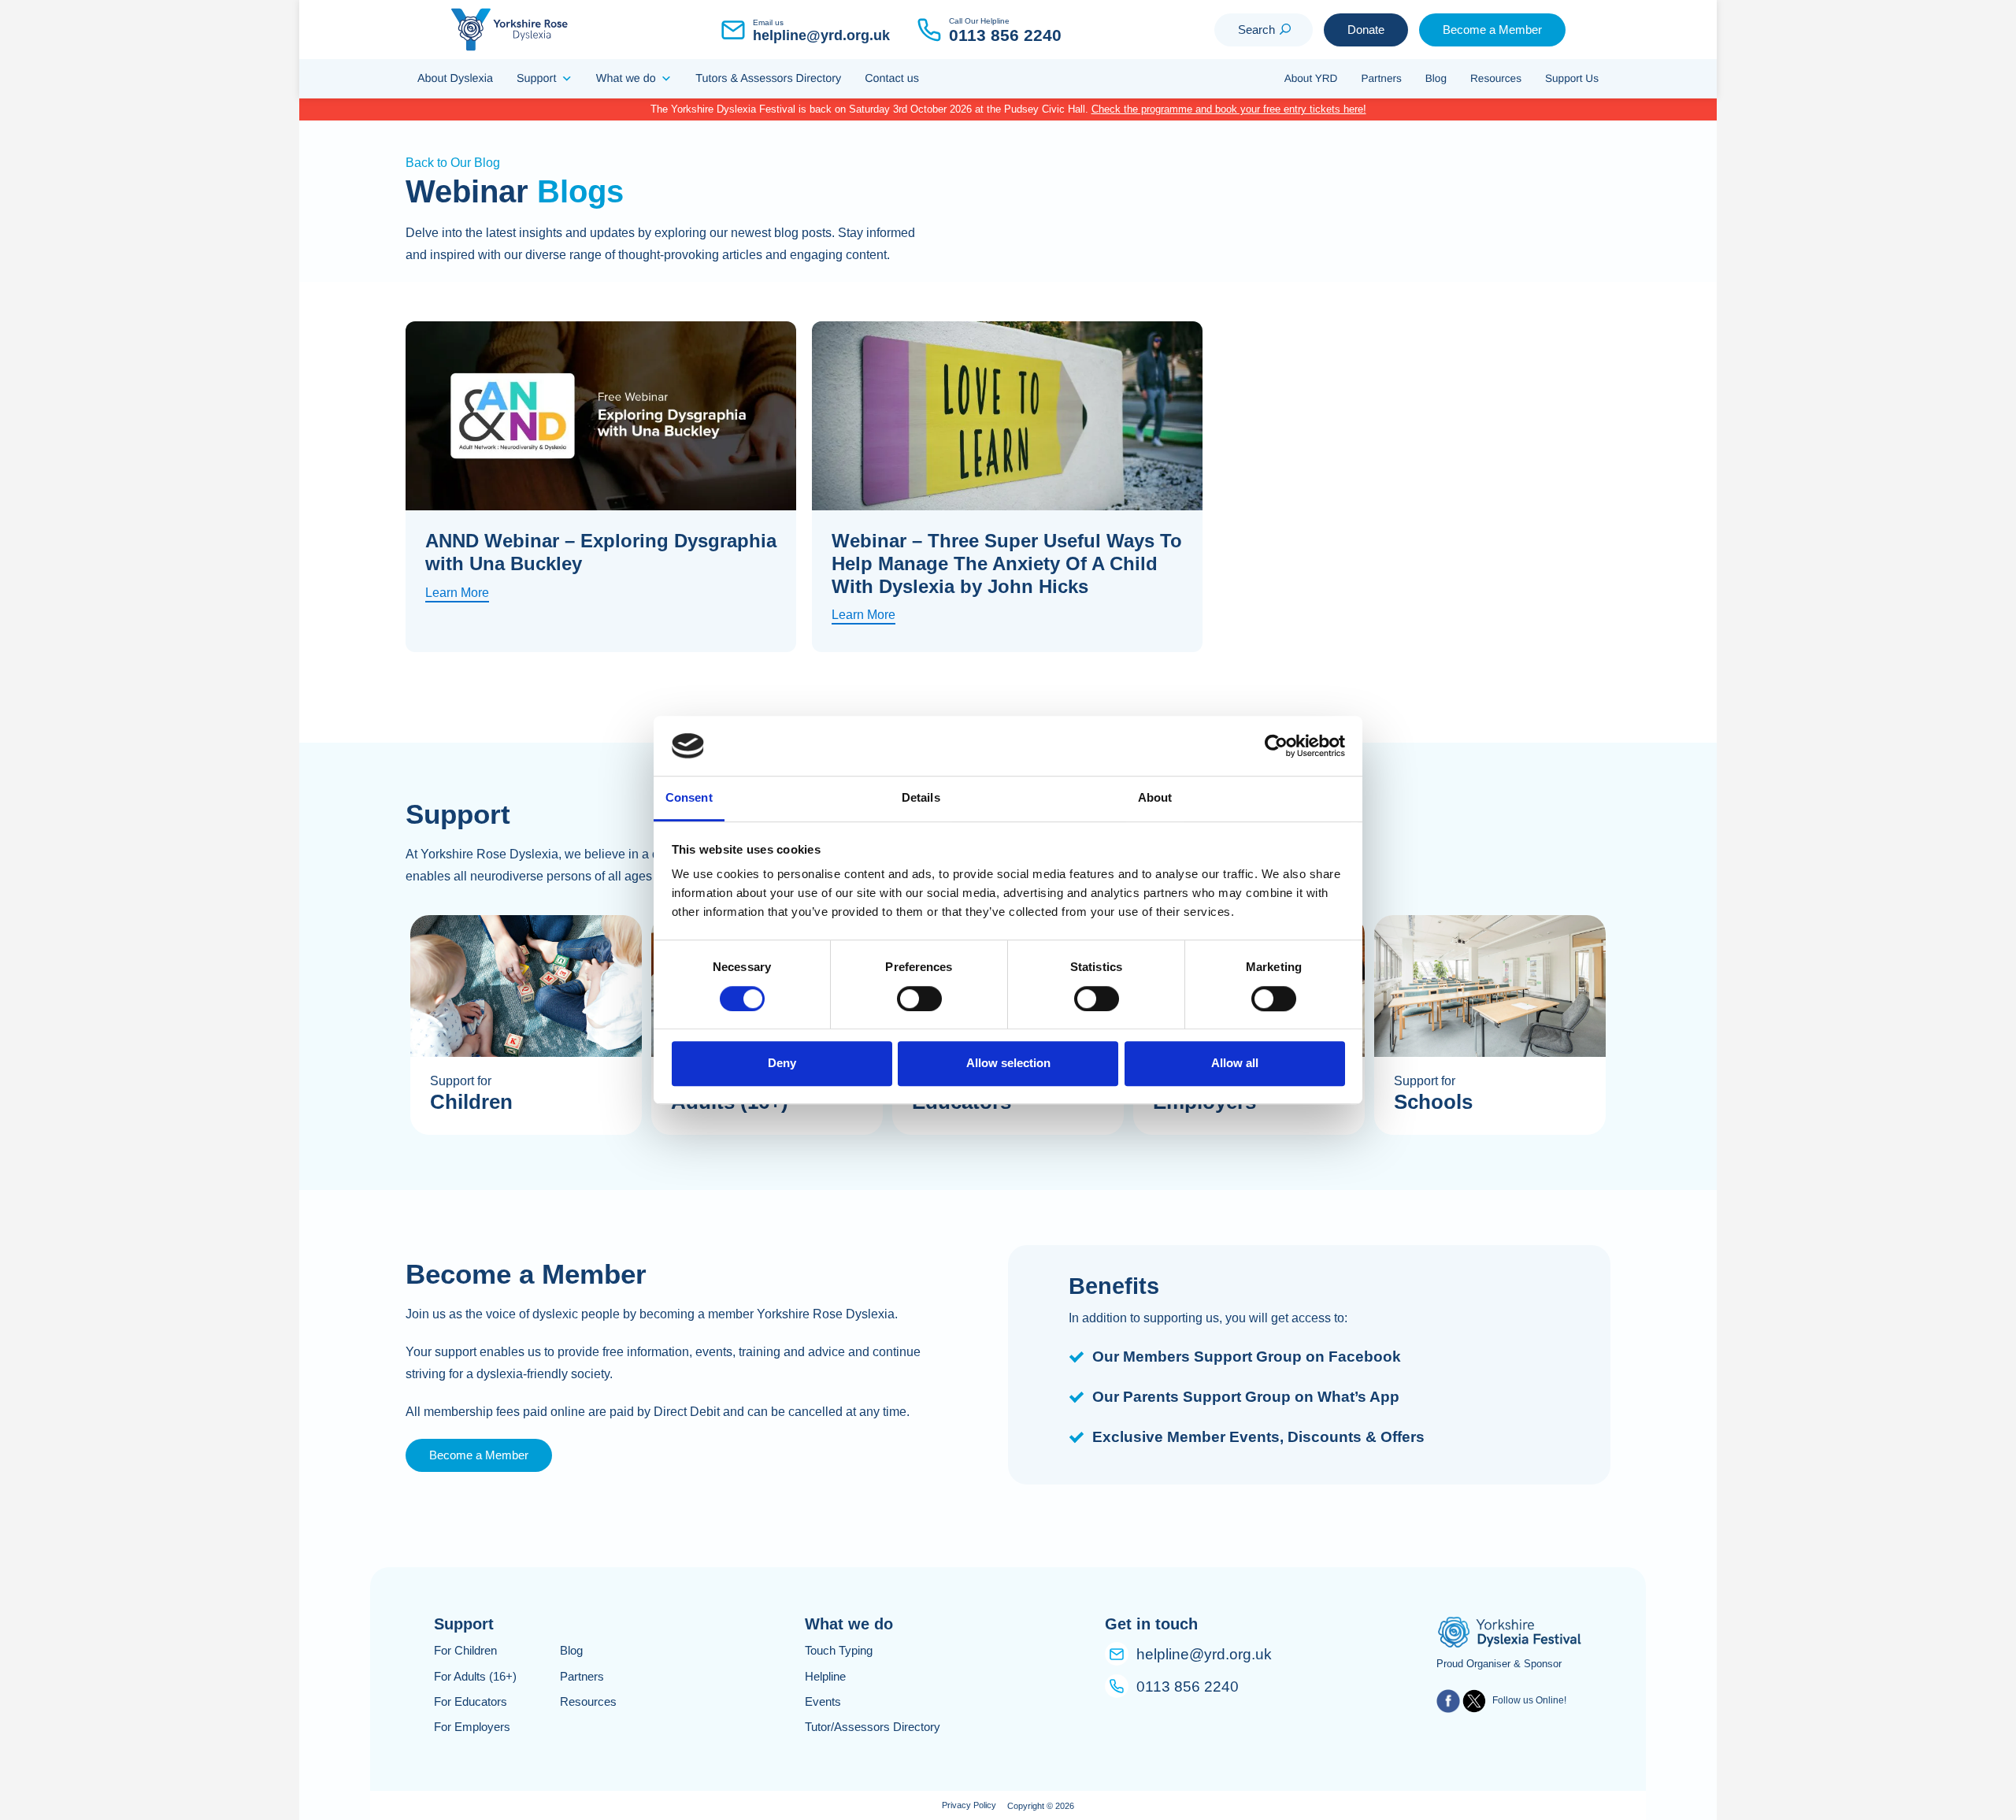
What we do (626, 79)
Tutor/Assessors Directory (873, 1727)
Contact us (892, 79)
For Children (465, 1650)
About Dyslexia (455, 79)
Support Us (1572, 78)
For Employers (472, 1727)
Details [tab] (921, 798)
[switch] (919, 999)
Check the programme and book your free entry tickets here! (1229, 109)
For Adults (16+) (475, 1676)
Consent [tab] (689, 798)
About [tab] (1155, 798)
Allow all (1235, 1063)
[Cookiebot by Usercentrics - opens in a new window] (1276, 746)
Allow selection (1008, 1063)
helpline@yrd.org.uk (1204, 1654)
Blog (1436, 78)
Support (536, 79)
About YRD (1311, 78)
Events (823, 1701)
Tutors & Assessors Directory (768, 79)
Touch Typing (839, 1650)
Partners (1381, 78)
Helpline (825, 1676)
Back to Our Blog (453, 163)
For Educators (471, 1701)
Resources (1496, 78)
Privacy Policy (969, 1805)
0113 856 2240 (1188, 1687)
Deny (782, 1063)
